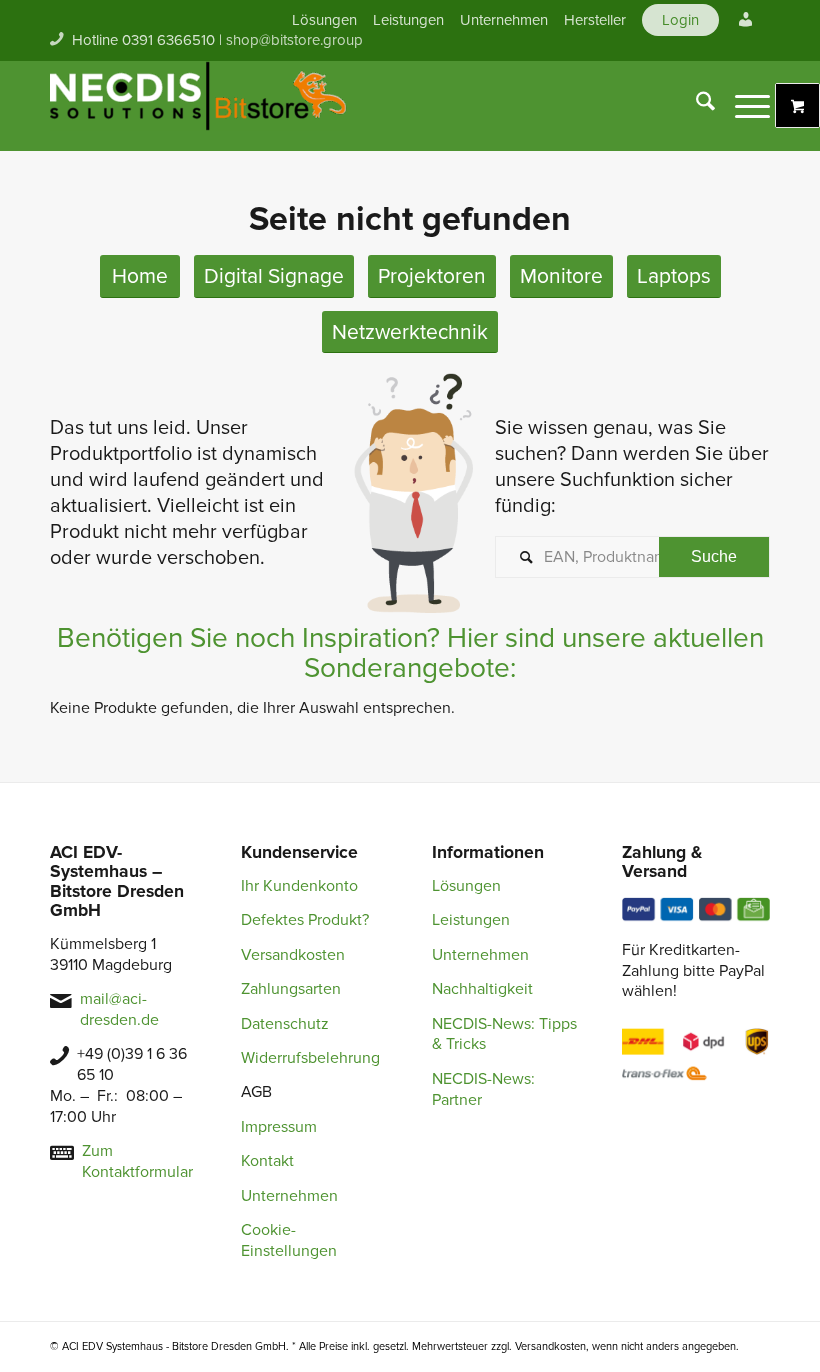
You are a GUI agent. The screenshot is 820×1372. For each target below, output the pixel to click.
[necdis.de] (200, 106)
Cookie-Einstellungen (289, 1240)
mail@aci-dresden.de (119, 1009)
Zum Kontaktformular (137, 1161)
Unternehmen (504, 20)
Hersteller (595, 20)
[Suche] (695, 106)
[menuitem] (324, 20)
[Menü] (742, 106)
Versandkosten (293, 955)
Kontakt (267, 1161)
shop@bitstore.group (294, 40)
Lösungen (324, 20)
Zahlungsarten (291, 989)
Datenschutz (285, 1024)
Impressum (279, 1127)
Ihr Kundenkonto (299, 886)
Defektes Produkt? (305, 920)
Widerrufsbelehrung (310, 1058)
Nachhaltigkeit (482, 989)
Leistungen (408, 20)
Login (680, 20)
